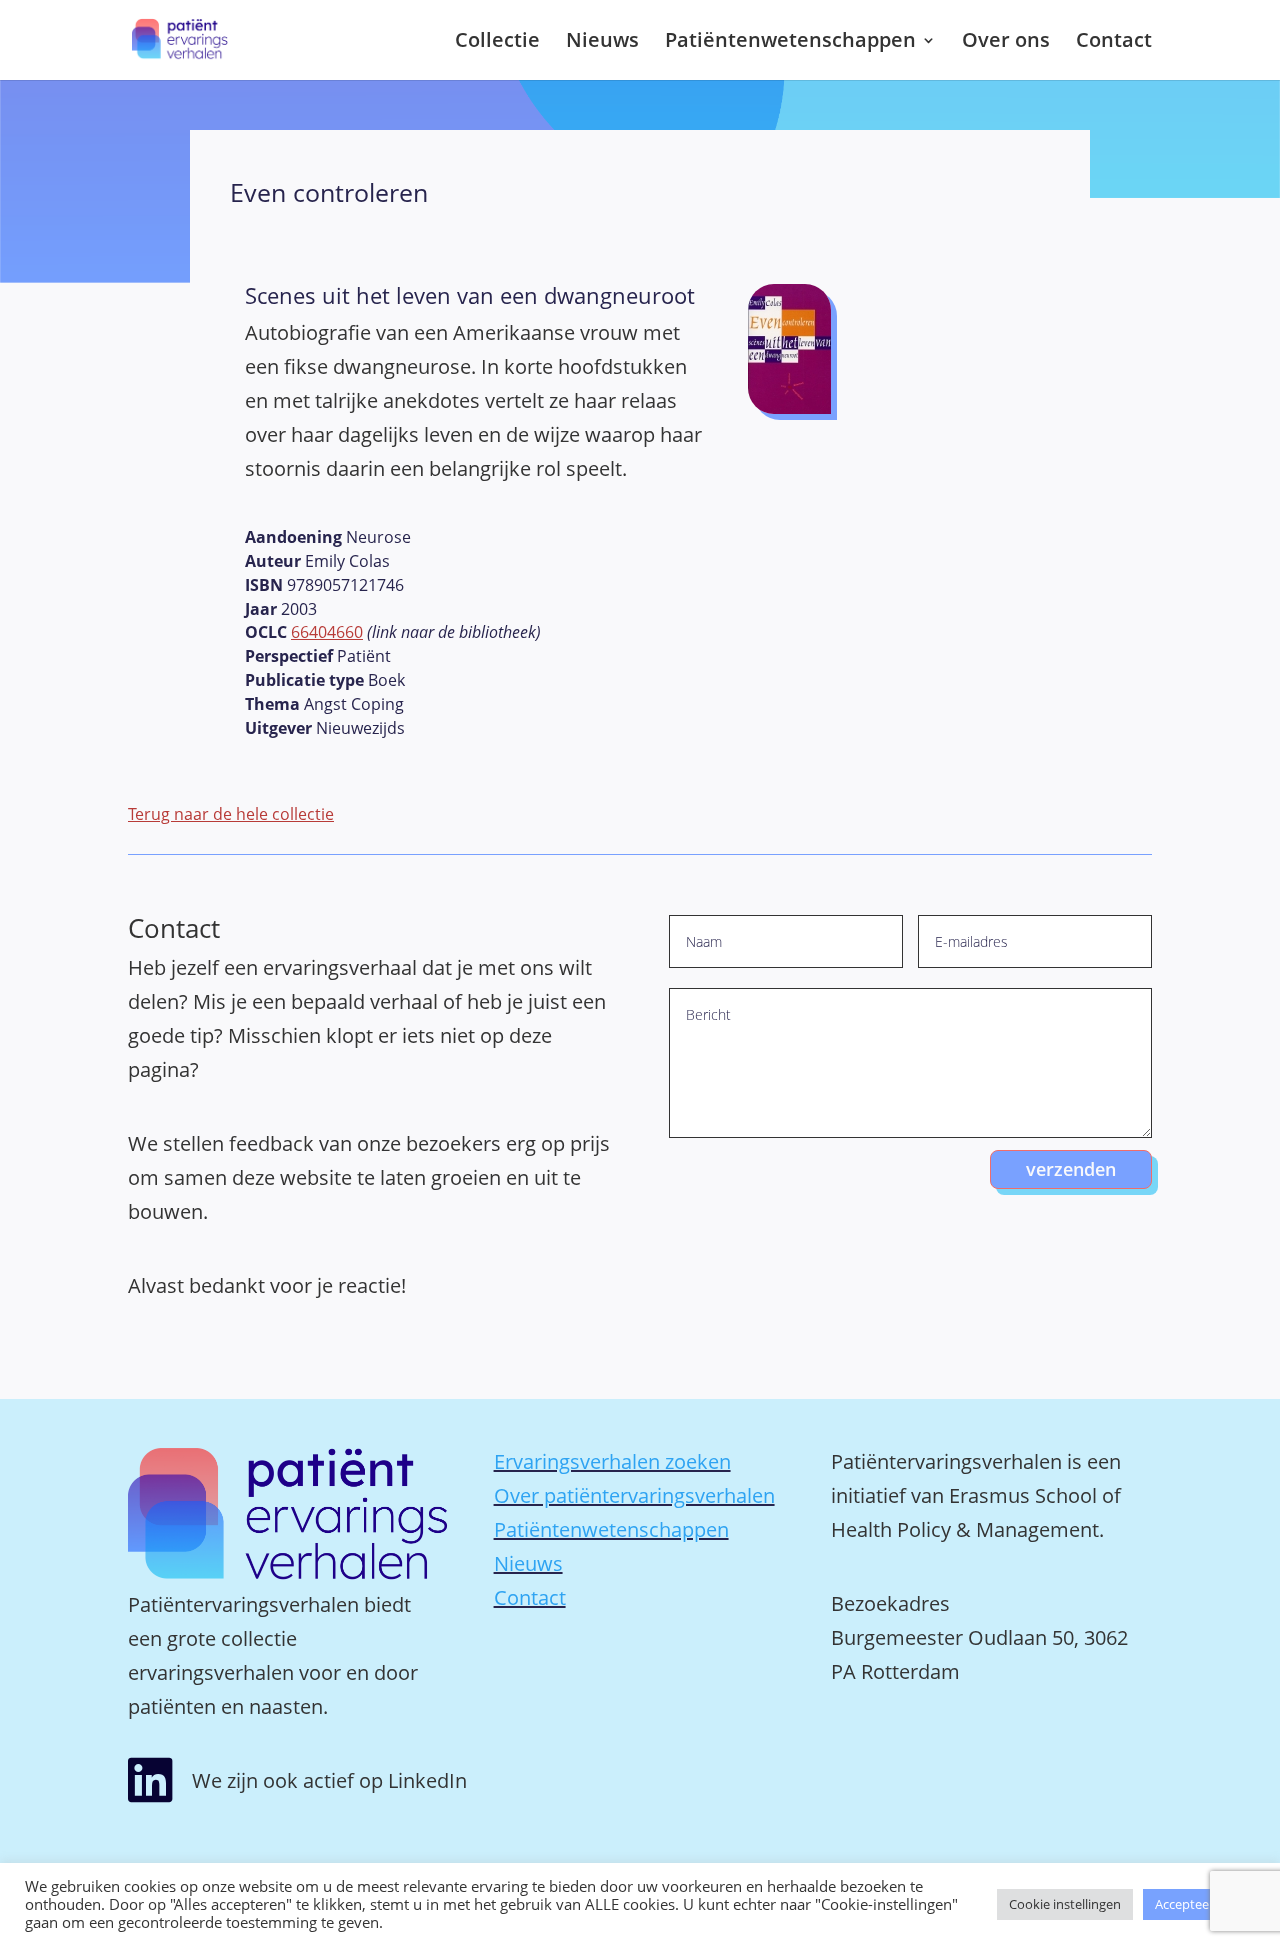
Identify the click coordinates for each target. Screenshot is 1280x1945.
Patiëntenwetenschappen (790, 43)
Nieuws (602, 43)
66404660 (327, 632)
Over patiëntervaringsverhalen (634, 1495)
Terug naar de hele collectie (231, 814)
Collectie (497, 43)
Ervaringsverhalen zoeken (612, 1461)
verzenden (1071, 1169)
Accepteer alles (1199, 1904)
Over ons (1006, 43)
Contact (1114, 43)
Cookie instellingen (1065, 1904)
